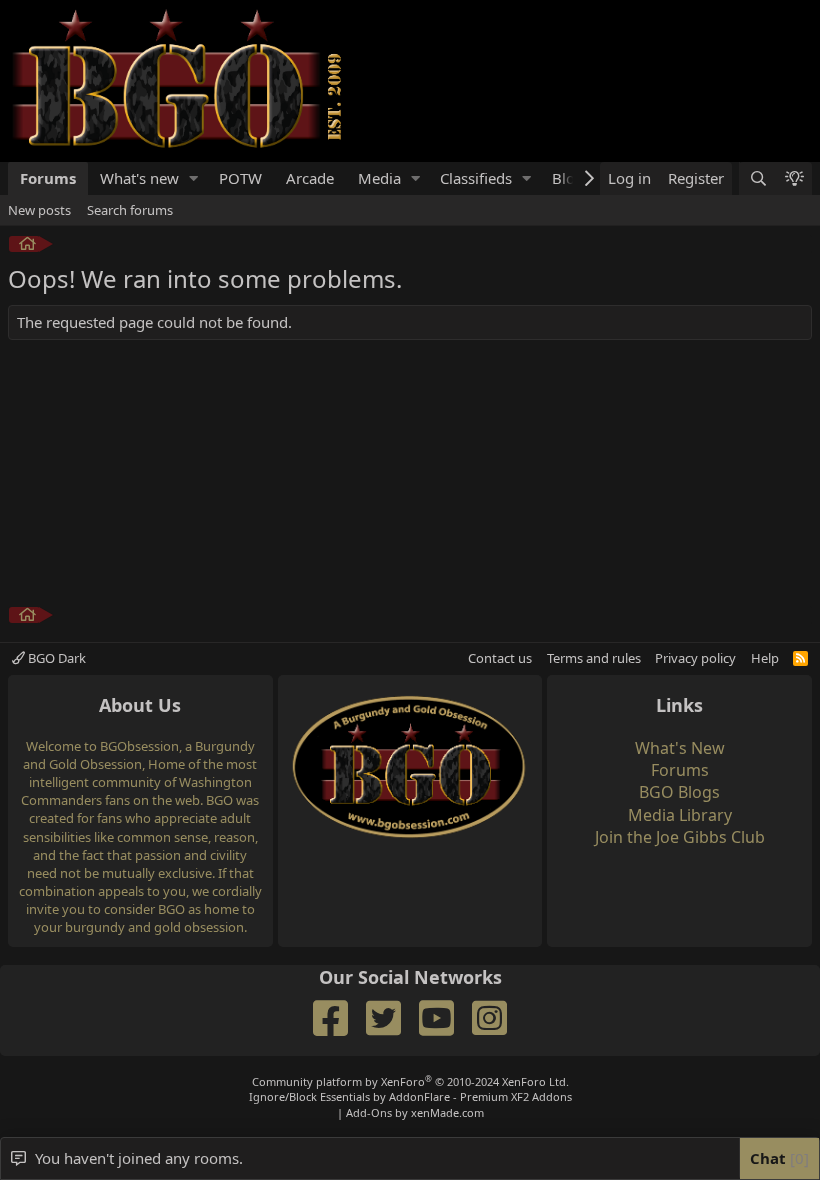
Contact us (500, 658)
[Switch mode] (794, 178)
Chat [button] (777, 1158)
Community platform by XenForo (410, 1081)
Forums (48, 178)
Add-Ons (369, 1112)
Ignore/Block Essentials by (410, 1096)
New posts (39, 210)
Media (379, 178)
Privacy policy (695, 658)
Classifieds (476, 178)
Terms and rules (594, 658)
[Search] (757, 178)
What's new (139, 178)
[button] (194, 178)
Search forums (130, 210)
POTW (240, 178)
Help (765, 658)
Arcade (310, 178)
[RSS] (800, 658)
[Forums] (27, 246)
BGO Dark (55, 658)
